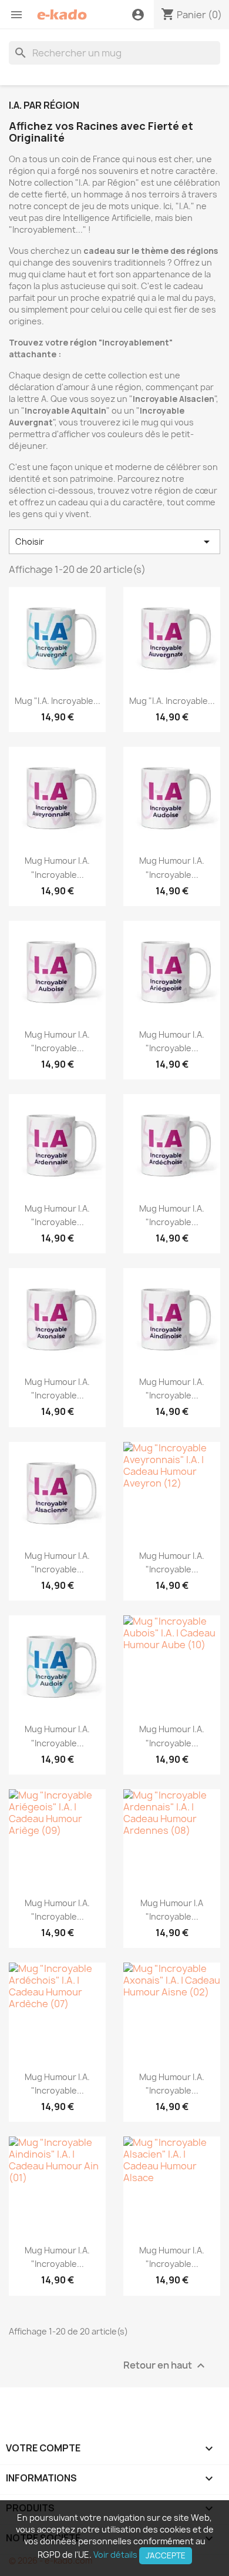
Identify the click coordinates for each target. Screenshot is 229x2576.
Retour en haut (166, 2365)
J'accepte (166, 2555)
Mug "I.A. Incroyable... (58, 701)
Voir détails (115, 2555)
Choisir (114, 542)
